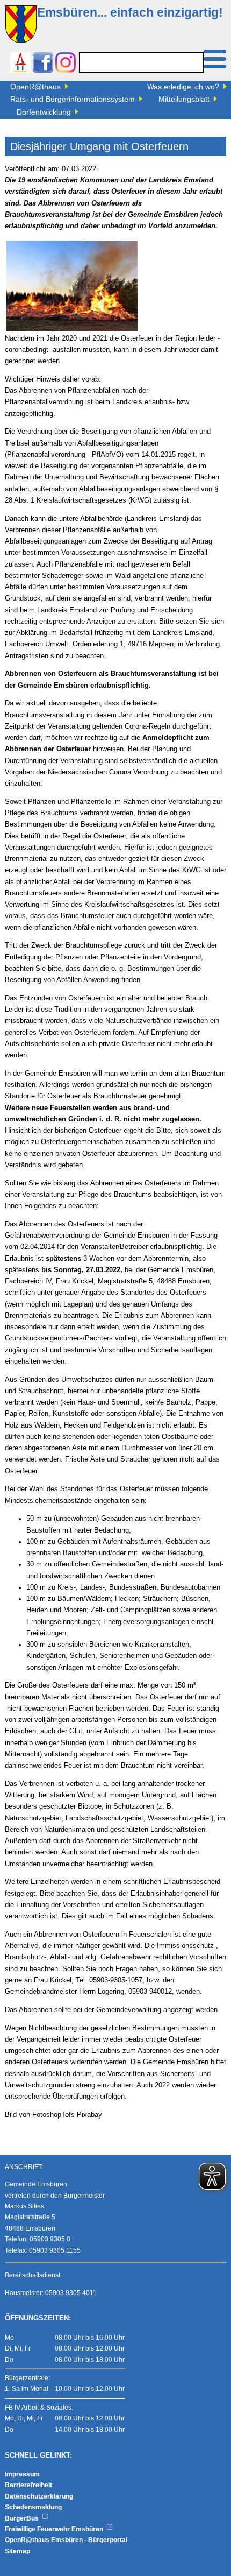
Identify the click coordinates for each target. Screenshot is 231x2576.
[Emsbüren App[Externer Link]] (20, 64)
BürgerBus (23, 2518)
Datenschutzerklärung (39, 2496)
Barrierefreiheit (28, 2485)
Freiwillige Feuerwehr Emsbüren (55, 2529)
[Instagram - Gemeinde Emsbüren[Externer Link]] (66, 64)
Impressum (22, 2474)
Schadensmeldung (33, 2507)
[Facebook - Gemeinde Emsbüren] (43, 64)
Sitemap (17, 2551)
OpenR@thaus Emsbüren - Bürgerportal (66, 2540)
